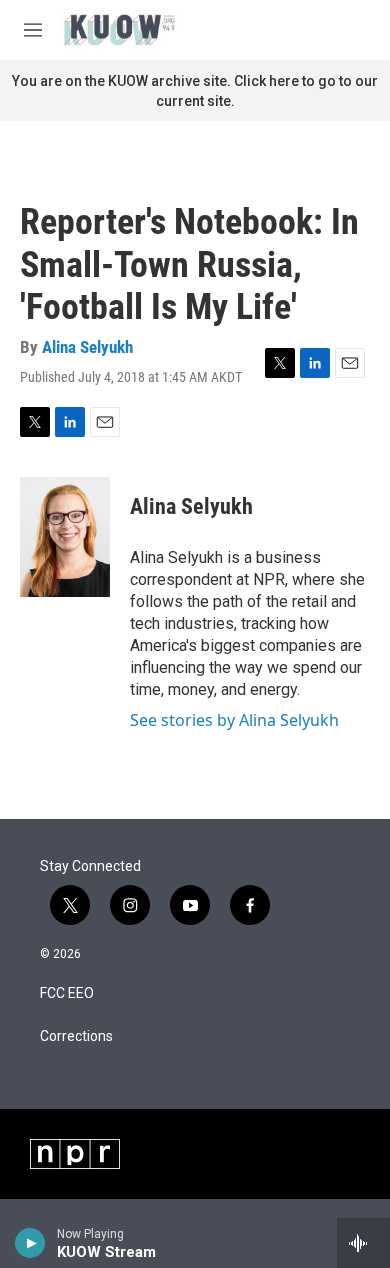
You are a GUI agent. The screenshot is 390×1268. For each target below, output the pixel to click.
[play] (30, 1243)
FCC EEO (67, 993)
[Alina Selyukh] (65, 537)
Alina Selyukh (87, 347)
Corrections (76, 1036)
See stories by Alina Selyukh (234, 720)
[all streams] (363, 1243)
